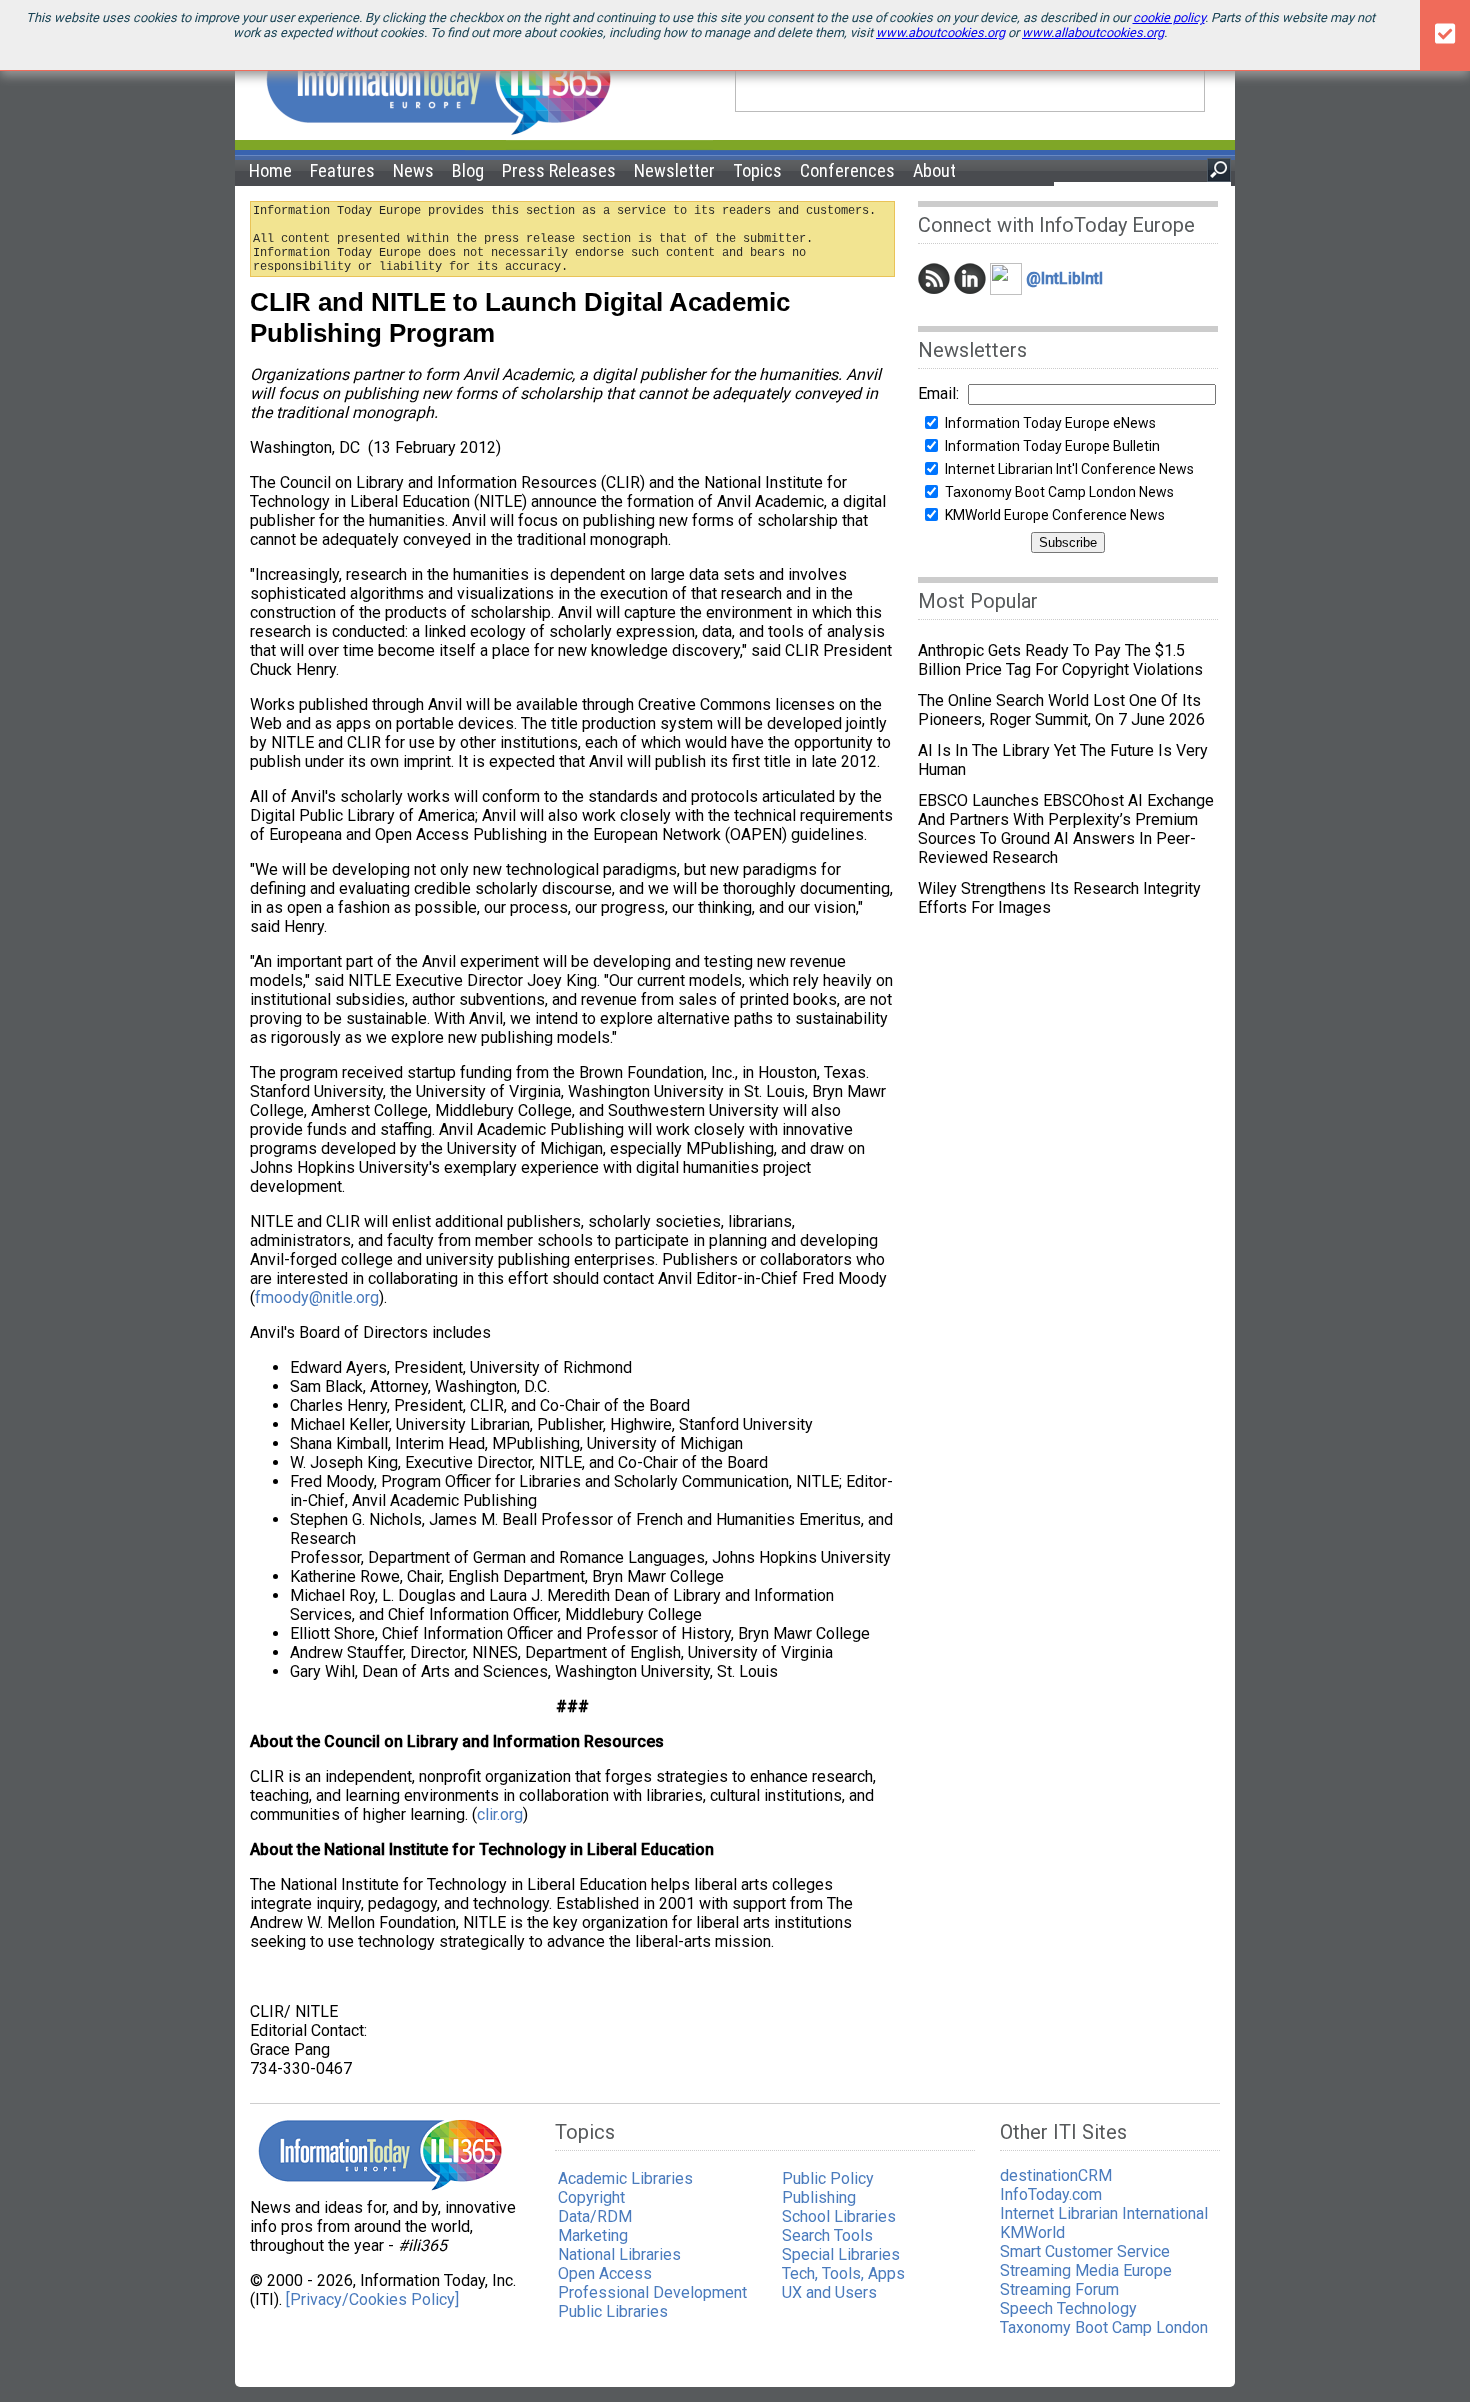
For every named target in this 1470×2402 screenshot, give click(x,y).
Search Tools (827, 2235)
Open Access (605, 2273)
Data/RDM (595, 2216)
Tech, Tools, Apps (843, 2273)
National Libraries (619, 2254)
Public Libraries (613, 2311)
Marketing (593, 2235)
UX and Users (829, 2292)
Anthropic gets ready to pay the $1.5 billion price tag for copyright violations (1060, 660)
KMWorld (1032, 2232)
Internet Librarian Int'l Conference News (1069, 469)
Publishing (819, 2197)
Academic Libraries (625, 2178)
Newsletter (674, 170)
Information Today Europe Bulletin (1052, 446)
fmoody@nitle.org (317, 1297)
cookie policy (1169, 17)
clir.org (500, 1814)
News (413, 170)
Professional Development (652, 2292)
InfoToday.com (1051, 2194)
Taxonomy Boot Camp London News (1059, 492)
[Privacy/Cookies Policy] (372, 2299)
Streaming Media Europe (1086, 2270)
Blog (468, 170)
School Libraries (839, 2216)
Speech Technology (1068, 2308)
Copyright (591, 2197)
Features (342, 170)
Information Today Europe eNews (1050, 423)
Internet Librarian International (1104, 2213)
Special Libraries (841, 2254)
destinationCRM (1056, 2175)
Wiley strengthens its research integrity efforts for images (1059, 898)
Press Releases (559, 170)
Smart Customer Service (1085, 2251)
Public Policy (828, 2178)
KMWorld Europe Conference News (1055, 515)
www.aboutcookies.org (940, 32)
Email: (938, 393)
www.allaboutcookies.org (1093, 32)
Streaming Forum (1059, 2289)
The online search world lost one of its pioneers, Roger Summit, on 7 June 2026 (1061, 710)
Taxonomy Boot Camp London (1104, 2327)
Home (270, 170)
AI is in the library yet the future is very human (1063, 760)
